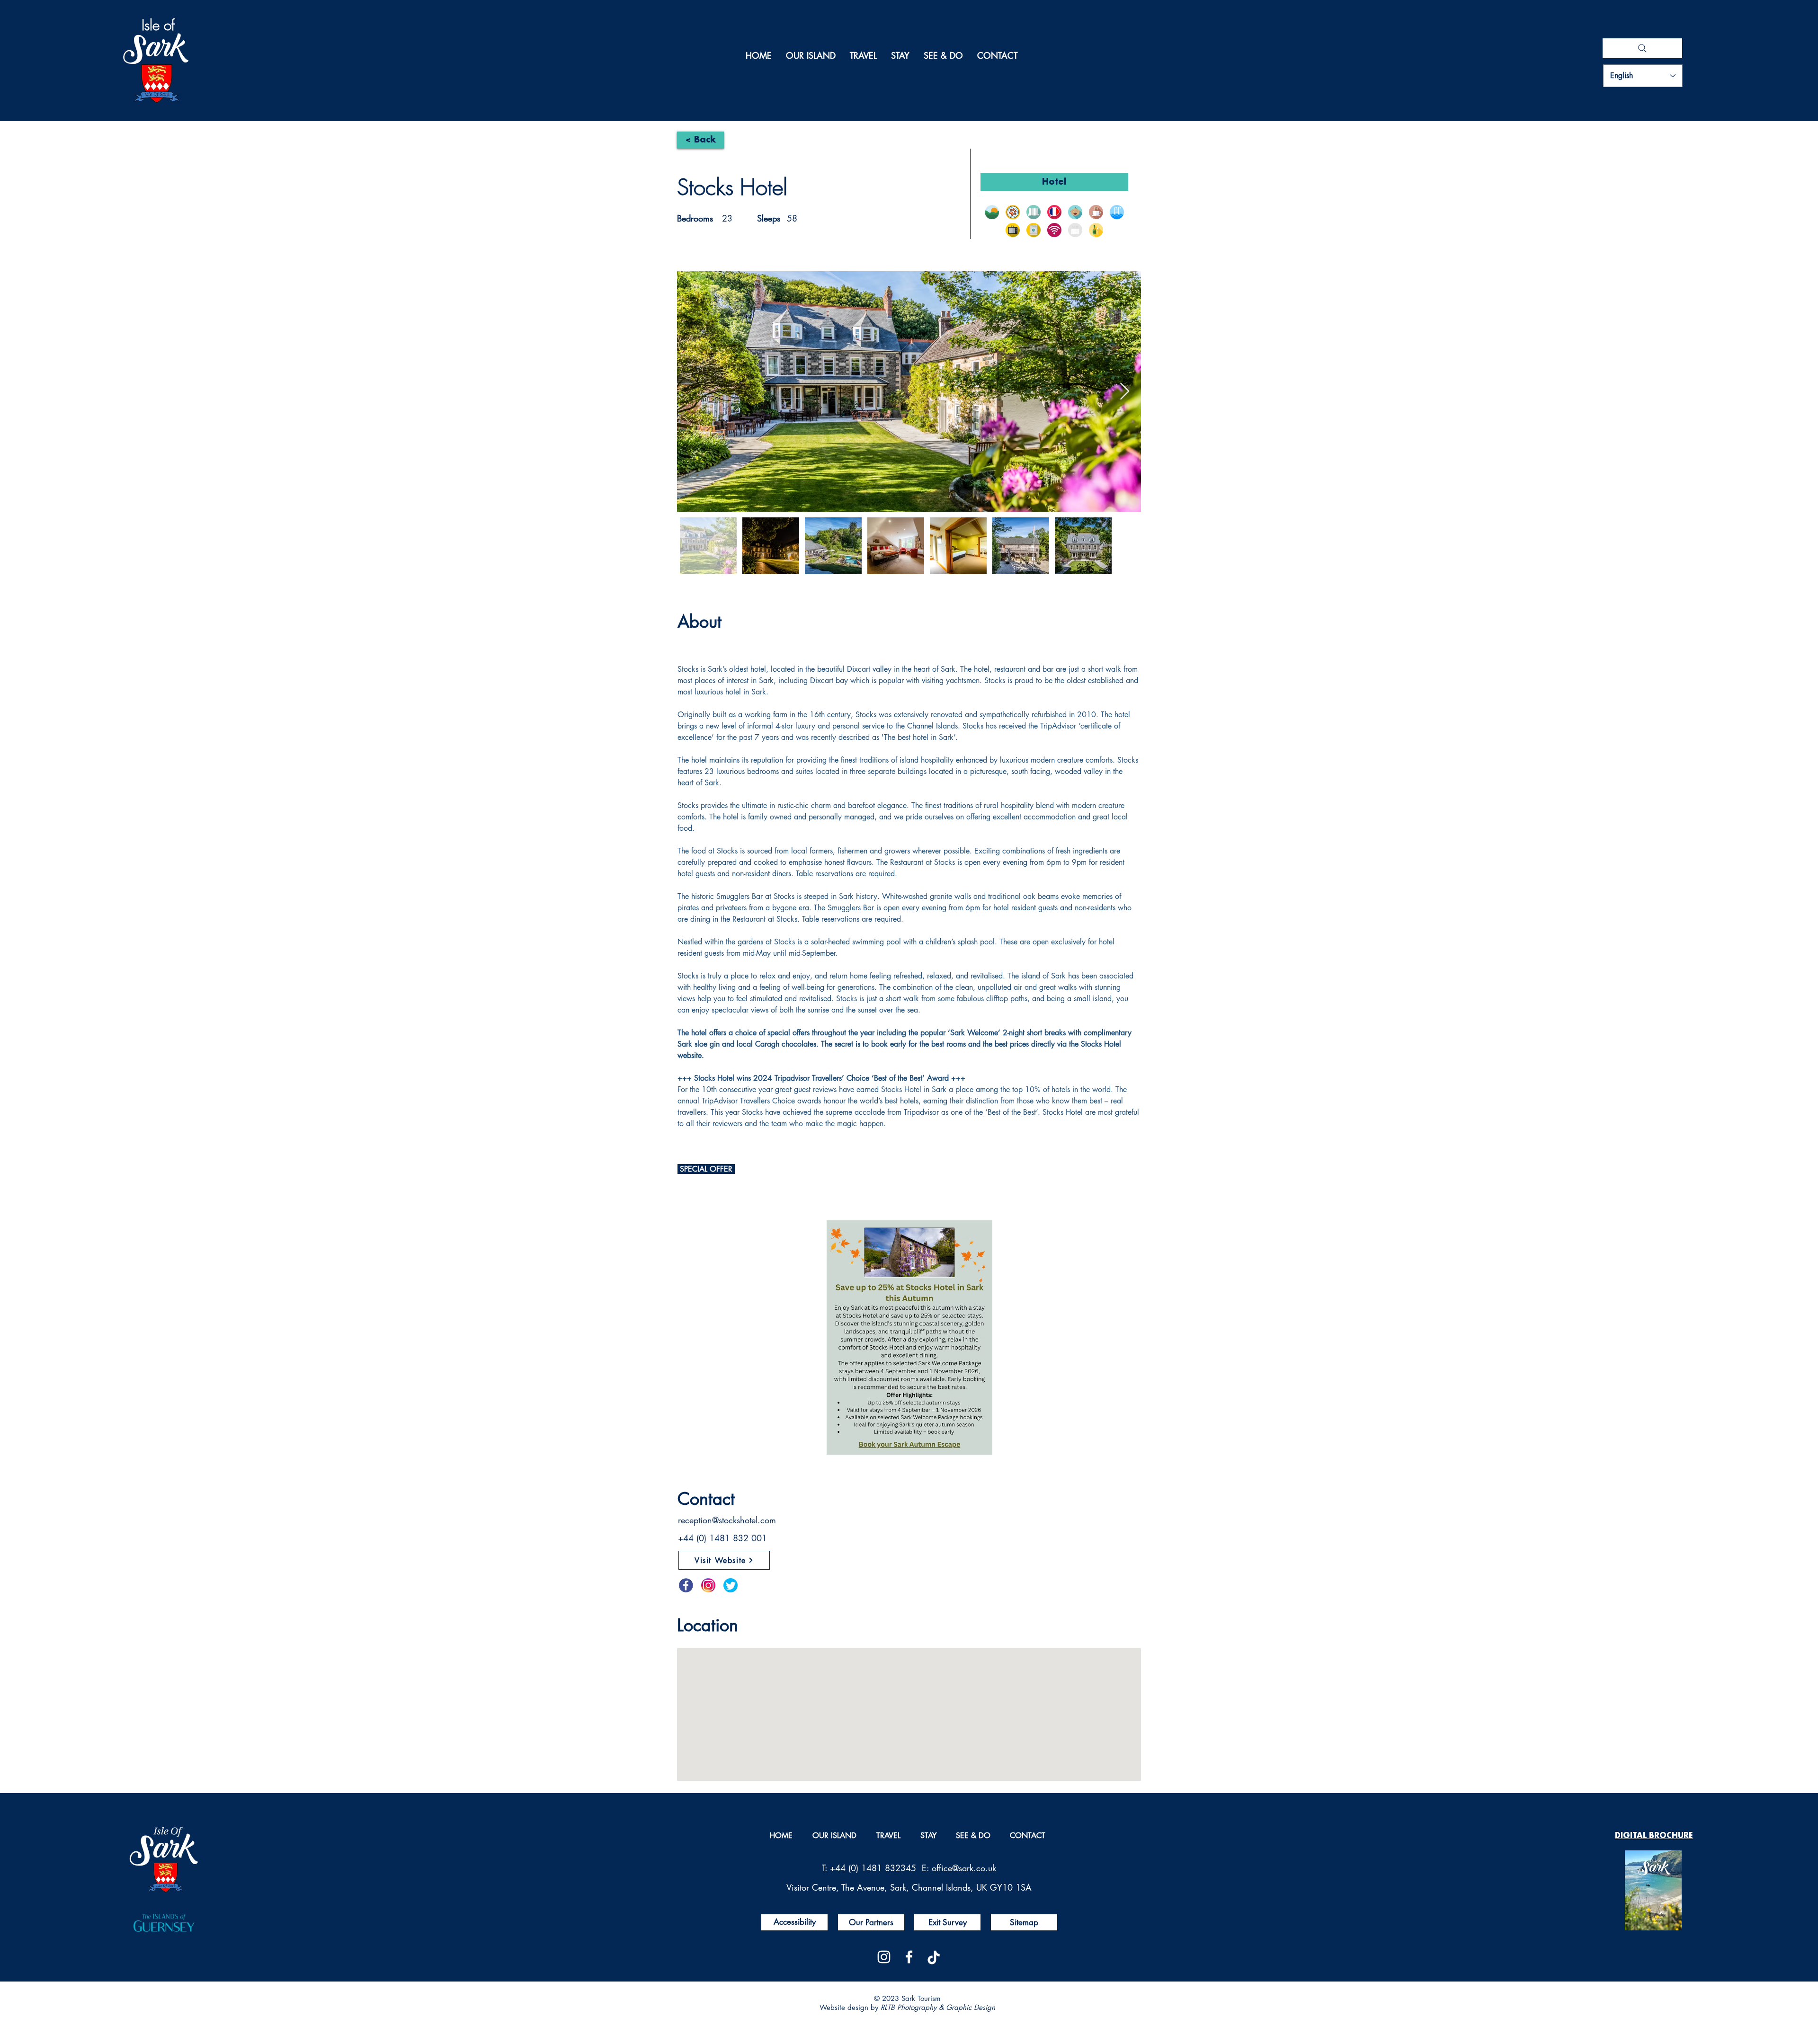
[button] (992, 212)
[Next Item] (1125, 392)
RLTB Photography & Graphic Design (938, 2007)
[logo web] (934, 1957)
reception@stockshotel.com (727, 1520)
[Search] (1642, 48)
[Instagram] (884, 1957)
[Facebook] (909, 1957)
